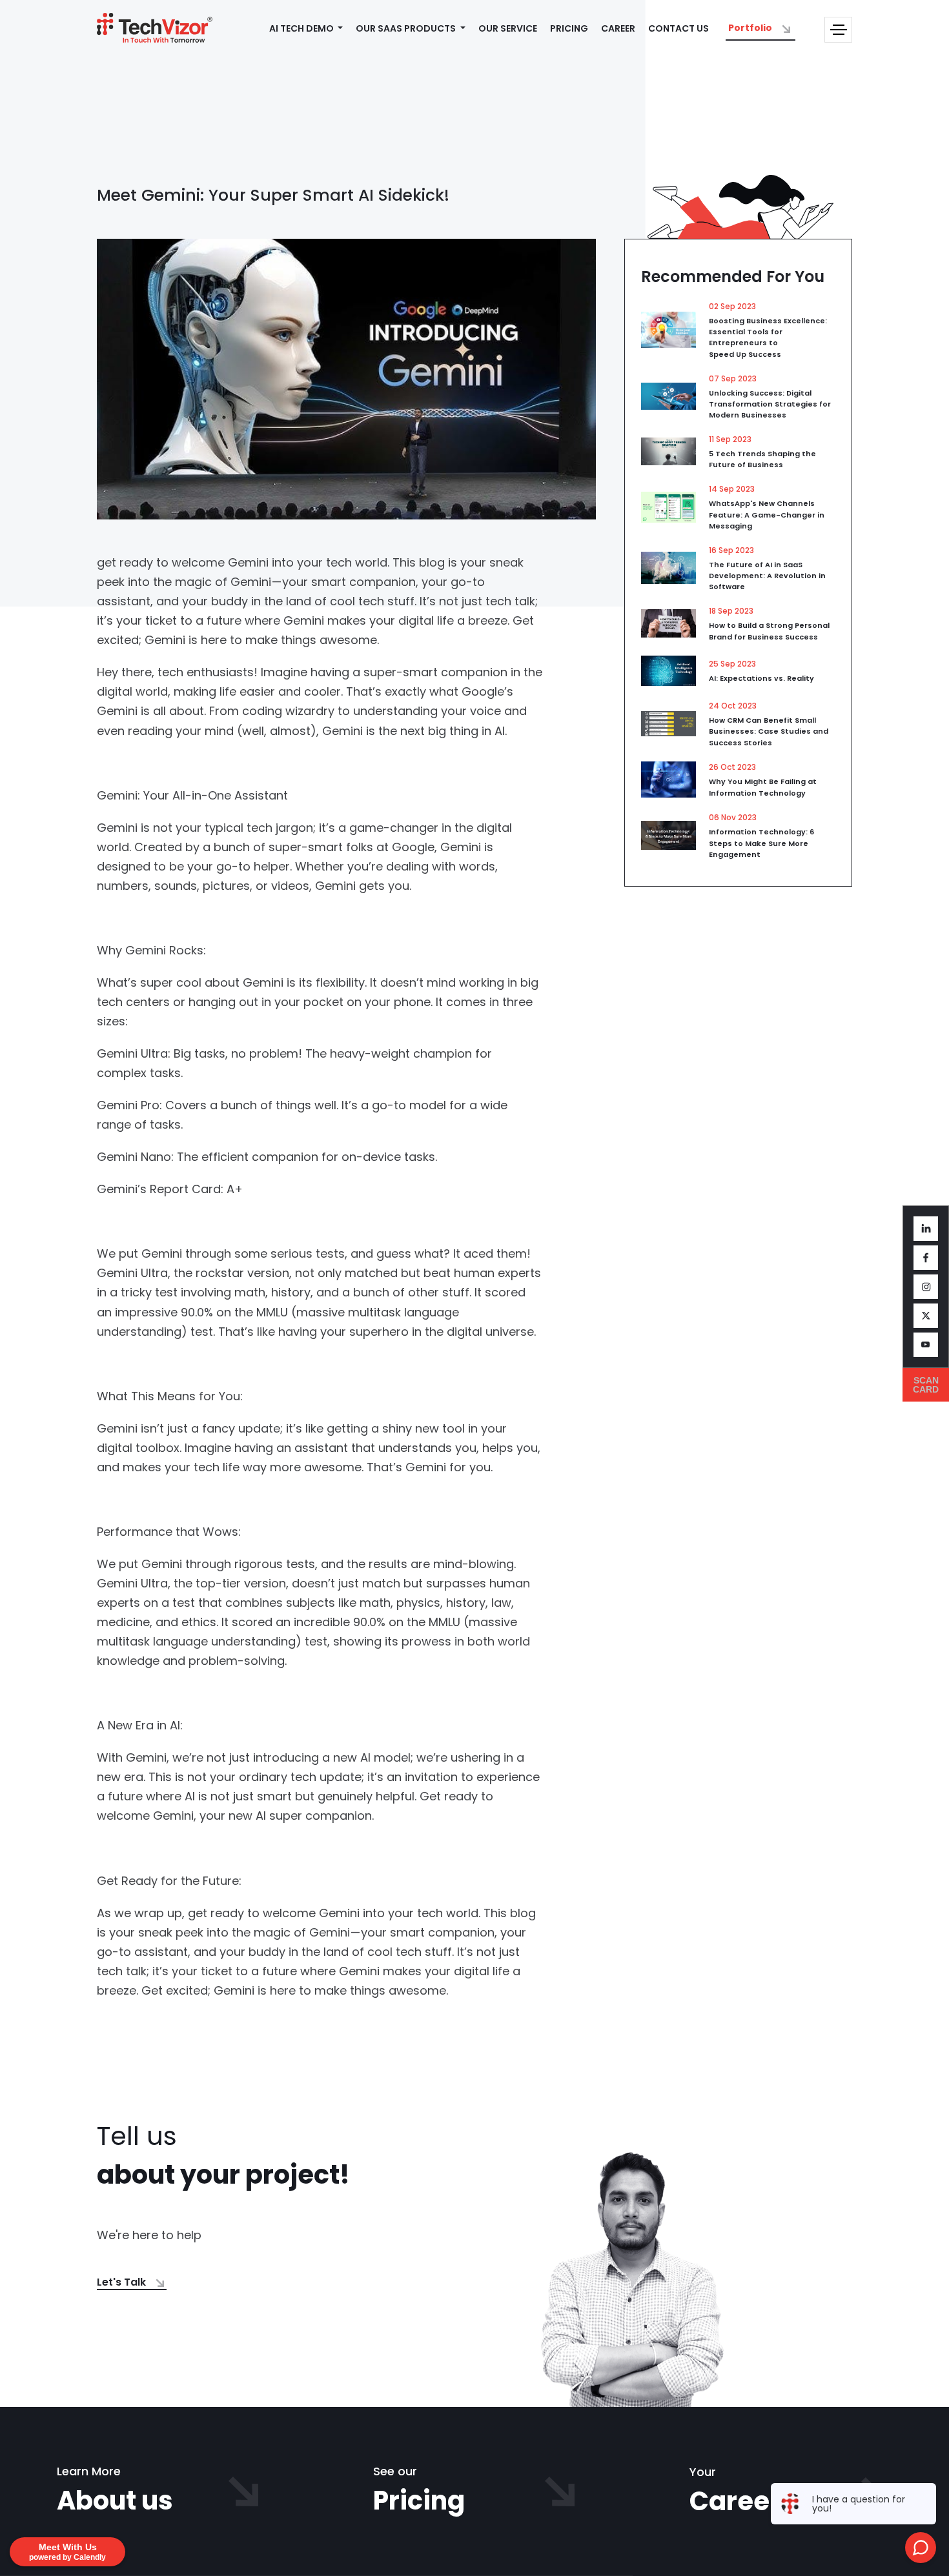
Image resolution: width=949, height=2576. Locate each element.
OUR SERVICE (508, 28)
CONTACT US (679, 28)
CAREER (618, 28)
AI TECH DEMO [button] (302, 28)
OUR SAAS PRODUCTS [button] (407, 28)
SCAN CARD (926, 1385)
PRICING (569, 28)
